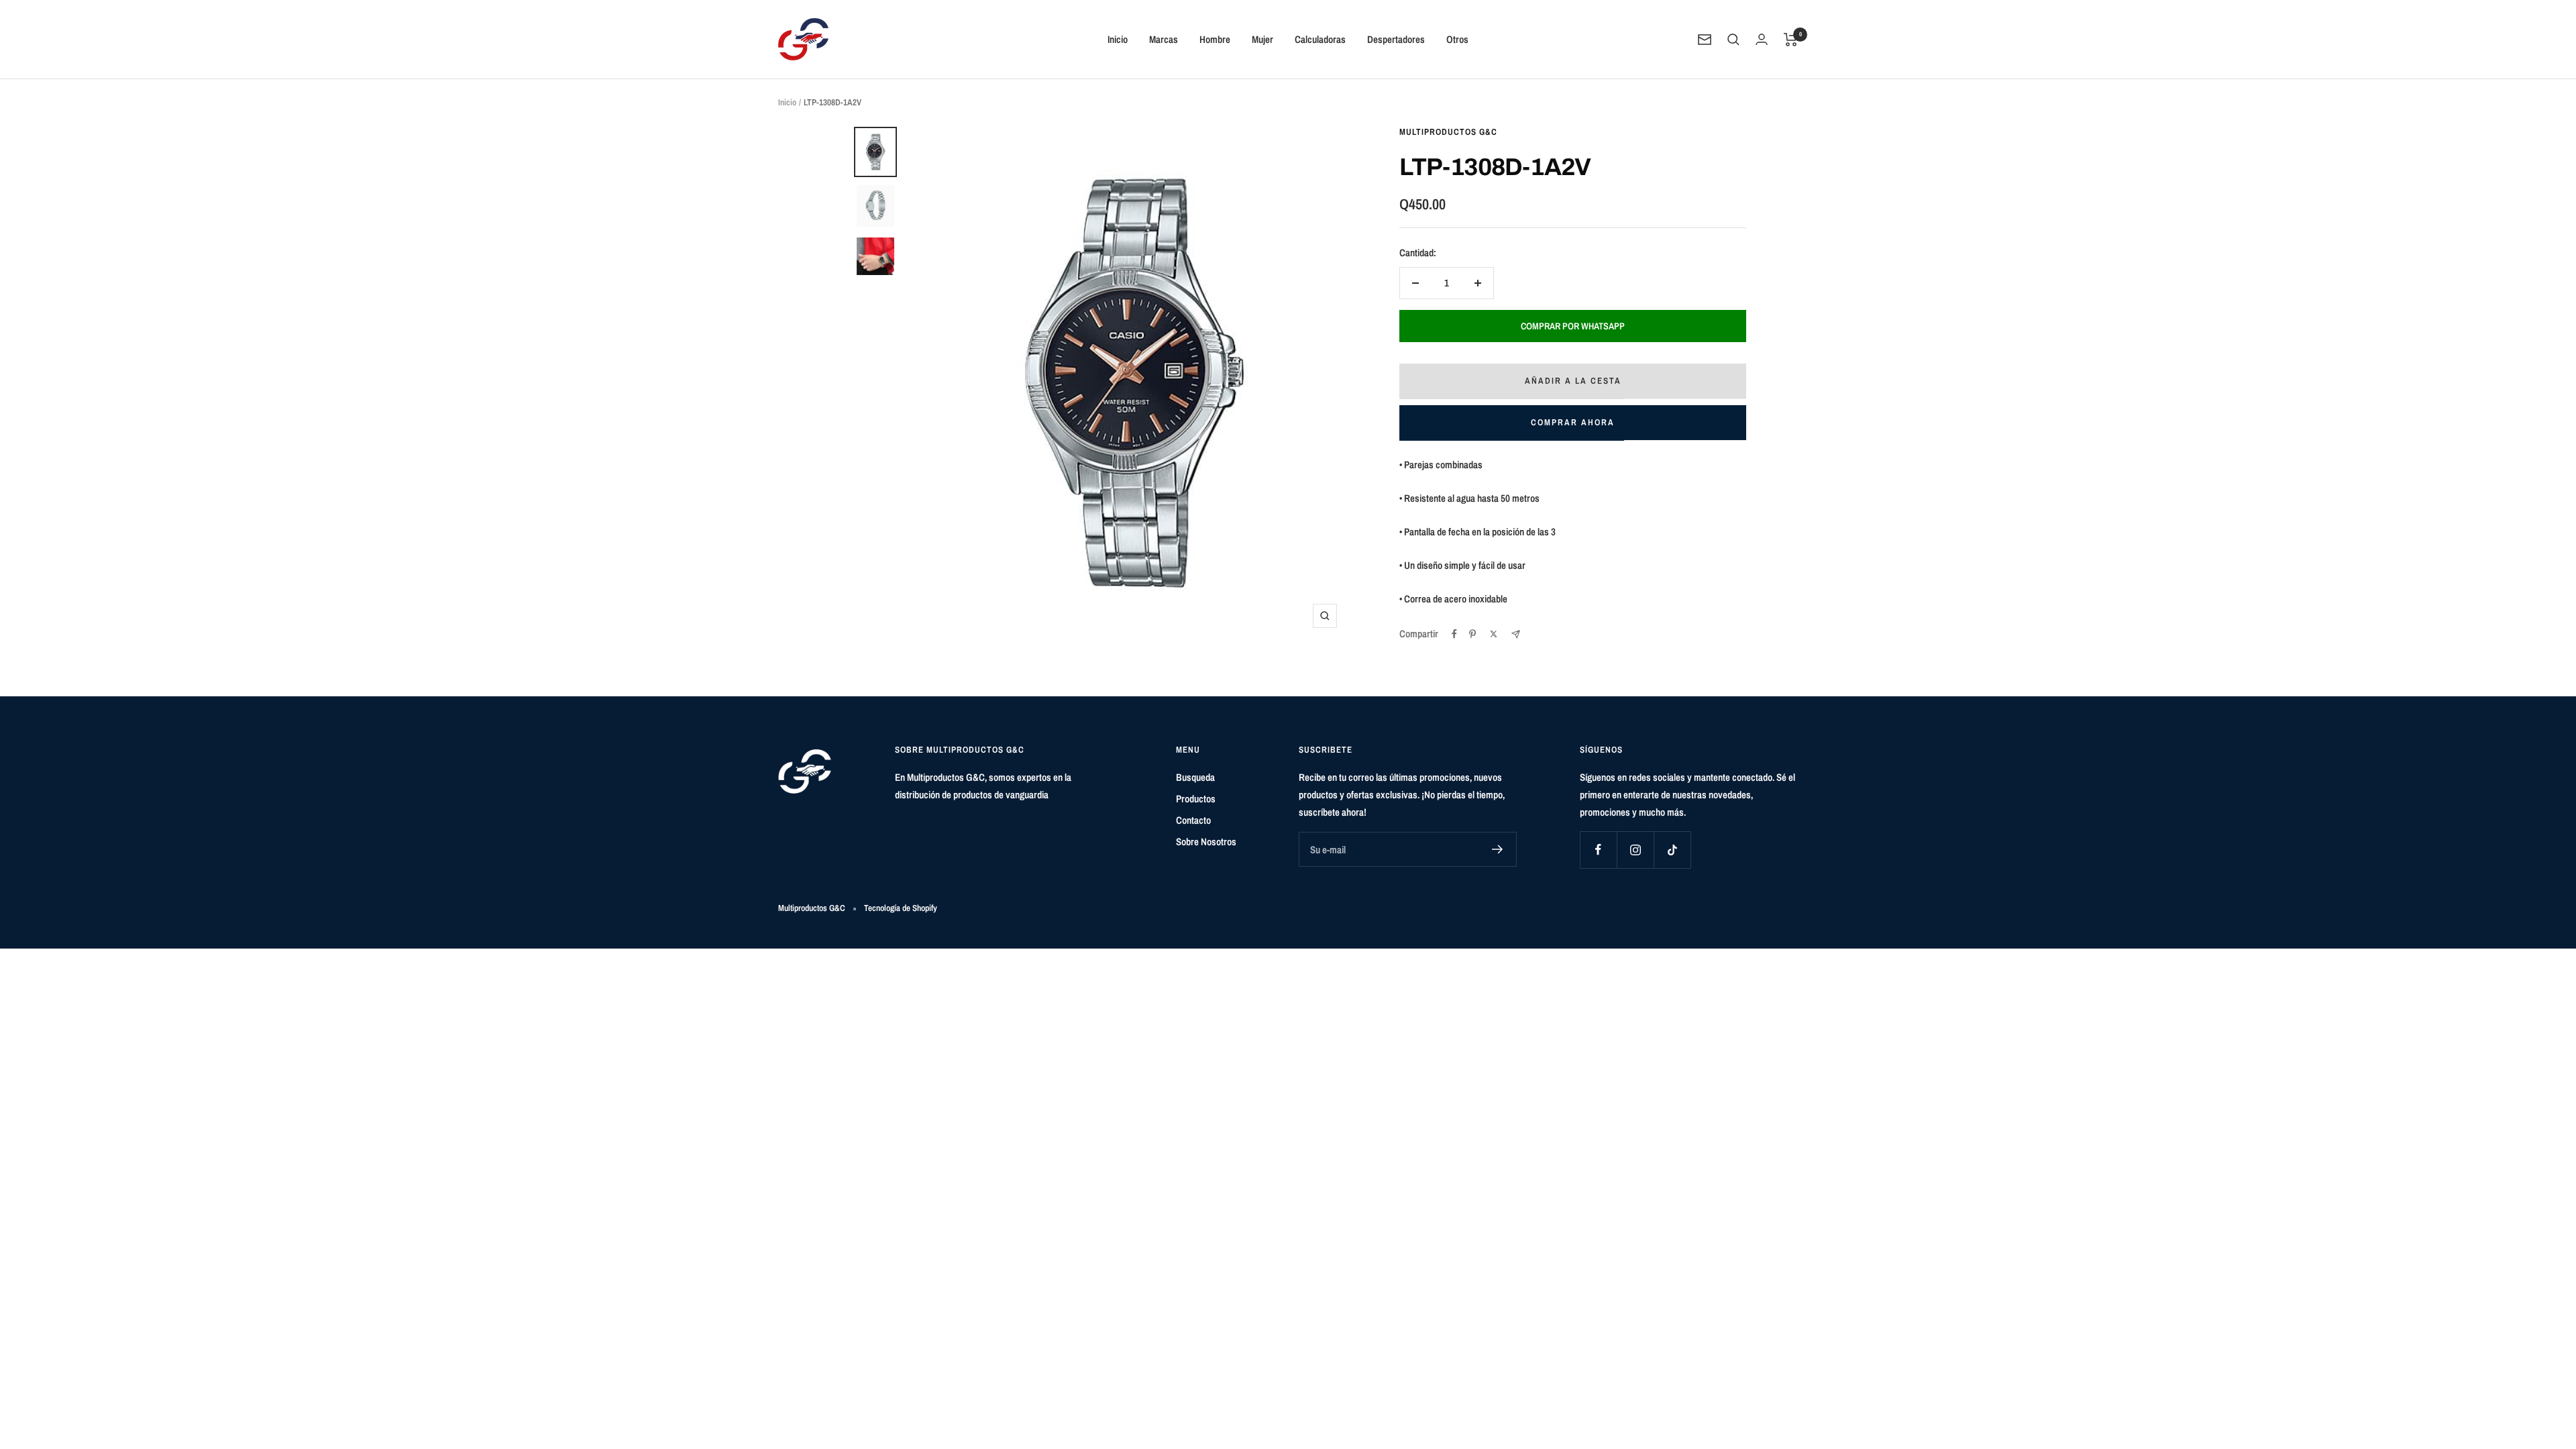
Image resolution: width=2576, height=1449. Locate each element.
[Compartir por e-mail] (1516, 634)
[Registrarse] (1498, 849)
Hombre (1215, 39)
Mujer (1263, 39)
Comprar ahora (1573, 422)
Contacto (1193, 820)
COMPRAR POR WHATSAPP (1573, 326)
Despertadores (1396, 39)
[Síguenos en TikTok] (1672, 850)
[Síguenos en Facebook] (1598, 850)
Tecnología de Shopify (901, 908)
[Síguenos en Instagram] (1635, 850)
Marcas (1164, 39)
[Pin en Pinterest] (1472, 634)
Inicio (1118, 39)
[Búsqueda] (1733, 40)
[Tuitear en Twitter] (1494, 634)
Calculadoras (1320, 39)
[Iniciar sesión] (1762, 39)
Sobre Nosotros (1206, 842)
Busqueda (1195, 777)
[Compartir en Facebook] (1454, 634)
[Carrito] (1791, 40)
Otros (1457, 39)
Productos (1196, 799)
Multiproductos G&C (1448, 132)
